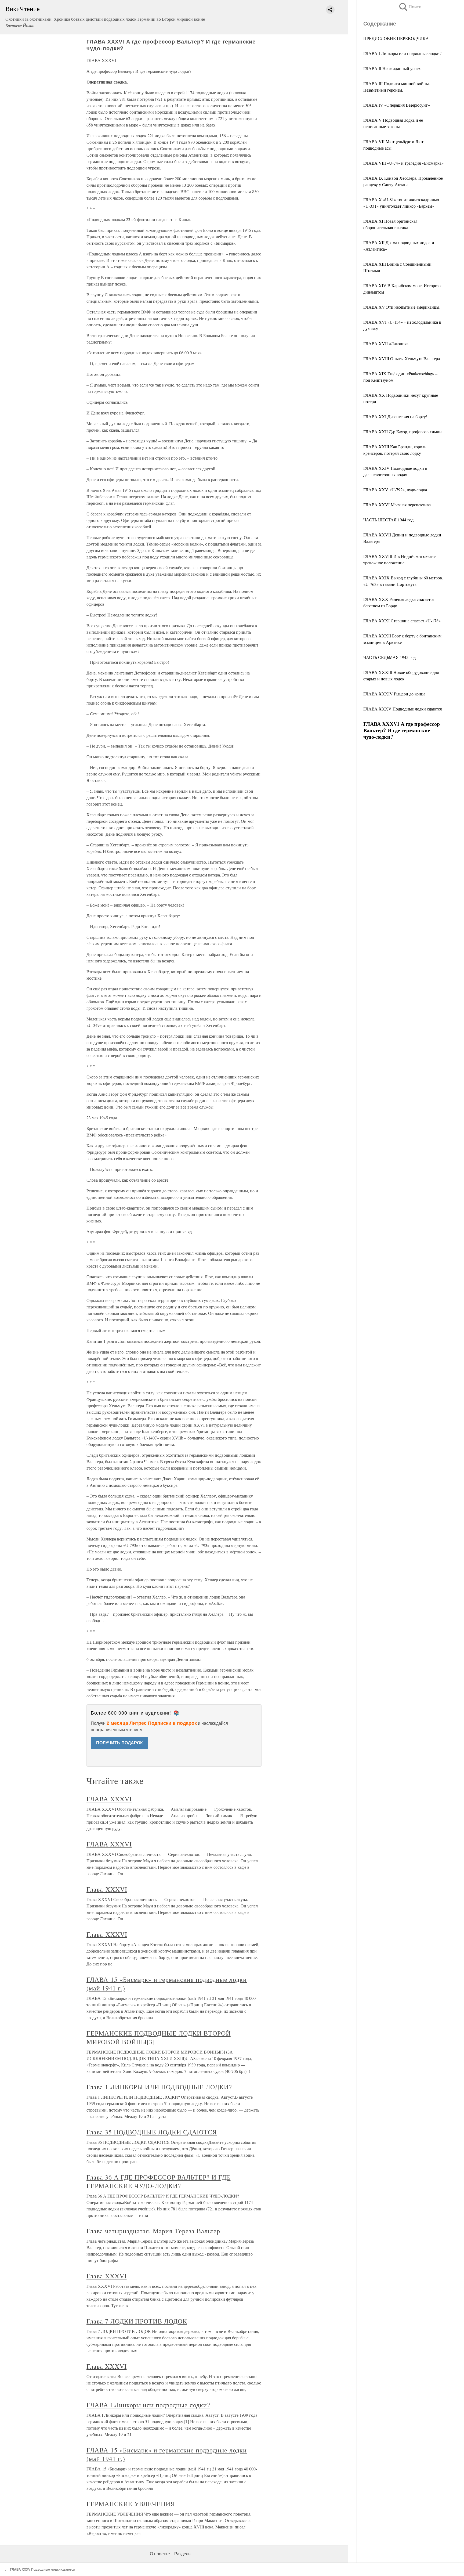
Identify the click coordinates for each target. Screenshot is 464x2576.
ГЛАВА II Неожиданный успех (392, 68)
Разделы (183, 2554)
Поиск (409, 7)
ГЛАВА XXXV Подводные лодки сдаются (403, 709)
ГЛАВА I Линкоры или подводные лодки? (402, 53)
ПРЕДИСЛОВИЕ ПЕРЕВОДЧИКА (396, 38)
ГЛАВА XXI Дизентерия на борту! (395, 416)
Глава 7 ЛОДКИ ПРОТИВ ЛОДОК (137, 2321)
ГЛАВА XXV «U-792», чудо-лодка (395, 490)
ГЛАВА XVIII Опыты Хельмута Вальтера (402, 358)
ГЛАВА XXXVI (109, 1799)
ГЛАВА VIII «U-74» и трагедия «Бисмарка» (403, 163)
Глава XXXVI (107, 1889)
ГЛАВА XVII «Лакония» (386, 343)
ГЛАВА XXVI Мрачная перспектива (397, 505)
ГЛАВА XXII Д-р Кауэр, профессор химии (403, 432)
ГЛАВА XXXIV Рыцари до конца (394, 694)
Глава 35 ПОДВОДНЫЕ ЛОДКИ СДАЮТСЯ (152, 2132)
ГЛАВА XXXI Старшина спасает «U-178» (402, 621)
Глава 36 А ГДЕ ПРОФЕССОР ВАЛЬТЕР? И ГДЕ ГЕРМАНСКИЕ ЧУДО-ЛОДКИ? (158, 2181)
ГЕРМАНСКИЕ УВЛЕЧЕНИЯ (131, 2504)
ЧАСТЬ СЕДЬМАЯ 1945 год (389, 657)
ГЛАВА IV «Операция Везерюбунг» (397, 105)
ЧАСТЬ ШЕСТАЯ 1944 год (388, 520)
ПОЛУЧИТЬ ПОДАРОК (119, 1743)
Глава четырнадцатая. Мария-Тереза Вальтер (153, 2231)
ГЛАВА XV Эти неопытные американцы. (402, 307)
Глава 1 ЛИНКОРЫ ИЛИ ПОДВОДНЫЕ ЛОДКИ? (159, 2087)
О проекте (160, 2554)
